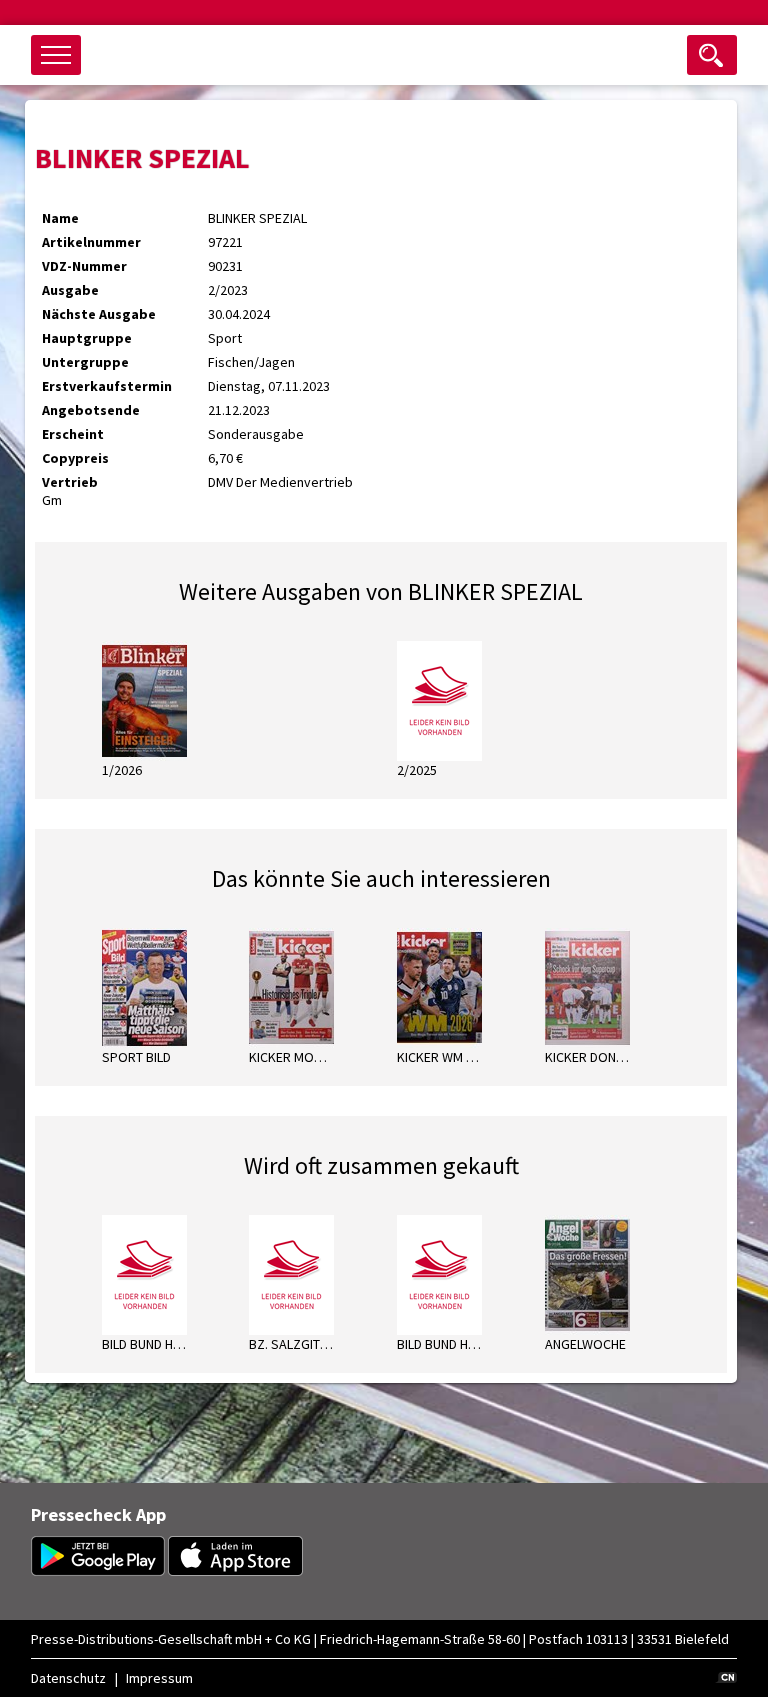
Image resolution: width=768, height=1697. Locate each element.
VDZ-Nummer (84, 266)
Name (60, 218)
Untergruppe (85, 362)
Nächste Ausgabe (99, 314)
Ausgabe (70, 290)
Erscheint (73, 434)
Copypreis (75, 458)
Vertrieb (70, 482)
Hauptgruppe (87, 338)
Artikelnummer (91, 242)
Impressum (159, 1678)
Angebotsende (91, 410)
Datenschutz (68, 1678)
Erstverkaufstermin (107, 386)
